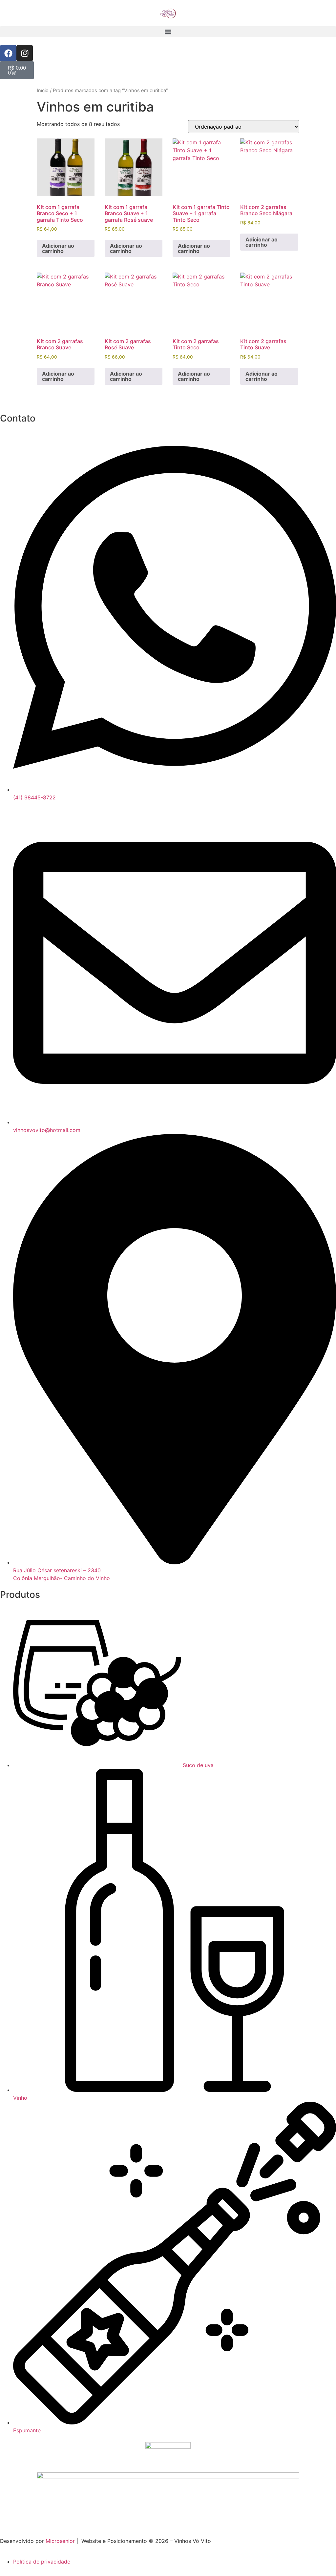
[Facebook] (8, 53)
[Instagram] (25, 53)
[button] (168, 32)
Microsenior (60, 2541)
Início (43, 91)
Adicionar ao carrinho (58, 248)
